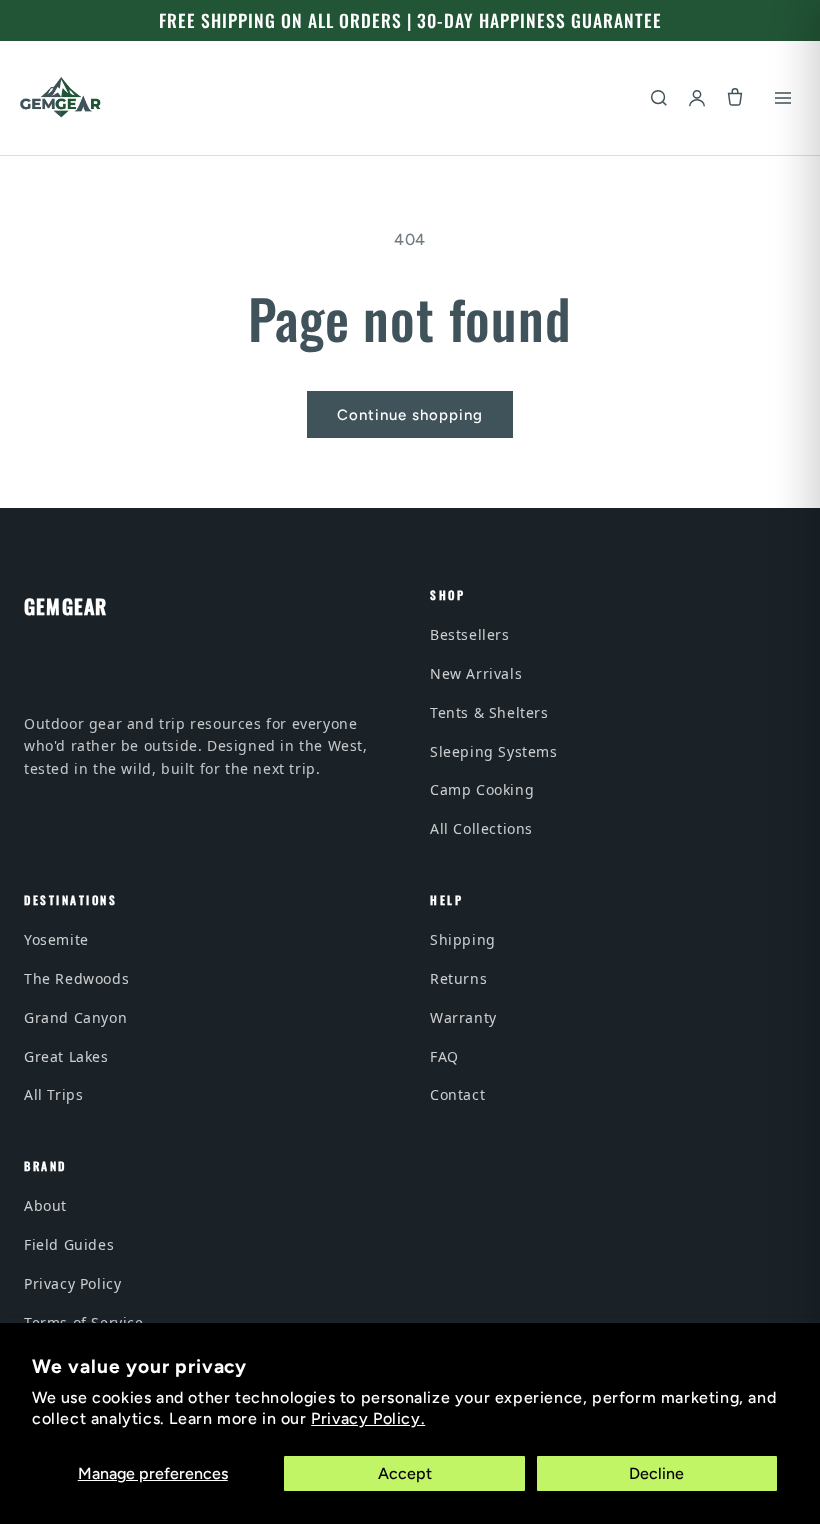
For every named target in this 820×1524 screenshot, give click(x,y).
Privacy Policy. (368, 1418)
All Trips (53, 1094)
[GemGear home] (61, 98)
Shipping (463, 939)
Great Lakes (66, 1056)
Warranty (463, 1017)
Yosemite (56, 939)
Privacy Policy (72, 1283)
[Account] (697, 98)
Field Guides (69, 1244)
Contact (457, 1094)
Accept (405, 1473)
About (45, 1205)
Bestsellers (470, 634)
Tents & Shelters (489, 712)
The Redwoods (76, 978)
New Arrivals (476, 673)
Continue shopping (410, 415)
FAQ (444, 1056)
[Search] (659, 98)
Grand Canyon (75, 1017)
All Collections (481, 828)
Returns (458, 978)
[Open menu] (783, 98)
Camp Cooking (482, 789)
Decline (656, 1473)
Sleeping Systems (494, 751)
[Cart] (735, 98)
